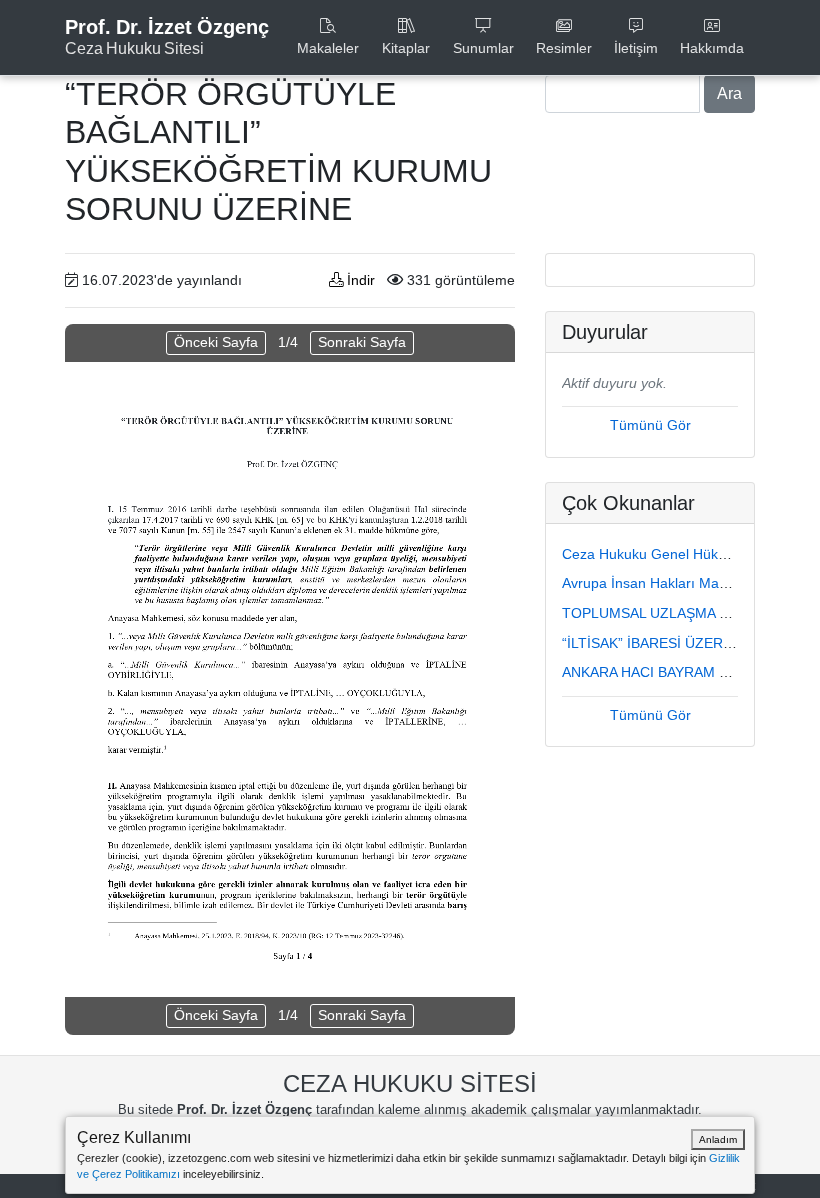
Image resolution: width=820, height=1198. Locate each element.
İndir (359, 280)
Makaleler (328, 48)
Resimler (564, 48)
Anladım (718, 1139)
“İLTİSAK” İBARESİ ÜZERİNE (654, 643)
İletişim (636, 48)
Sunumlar (483, 48)
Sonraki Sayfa (362, 342)
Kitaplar (406, 48)
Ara (729, 93)
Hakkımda (712, 48)
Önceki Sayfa (216, 342)
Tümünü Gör (650, 425)
